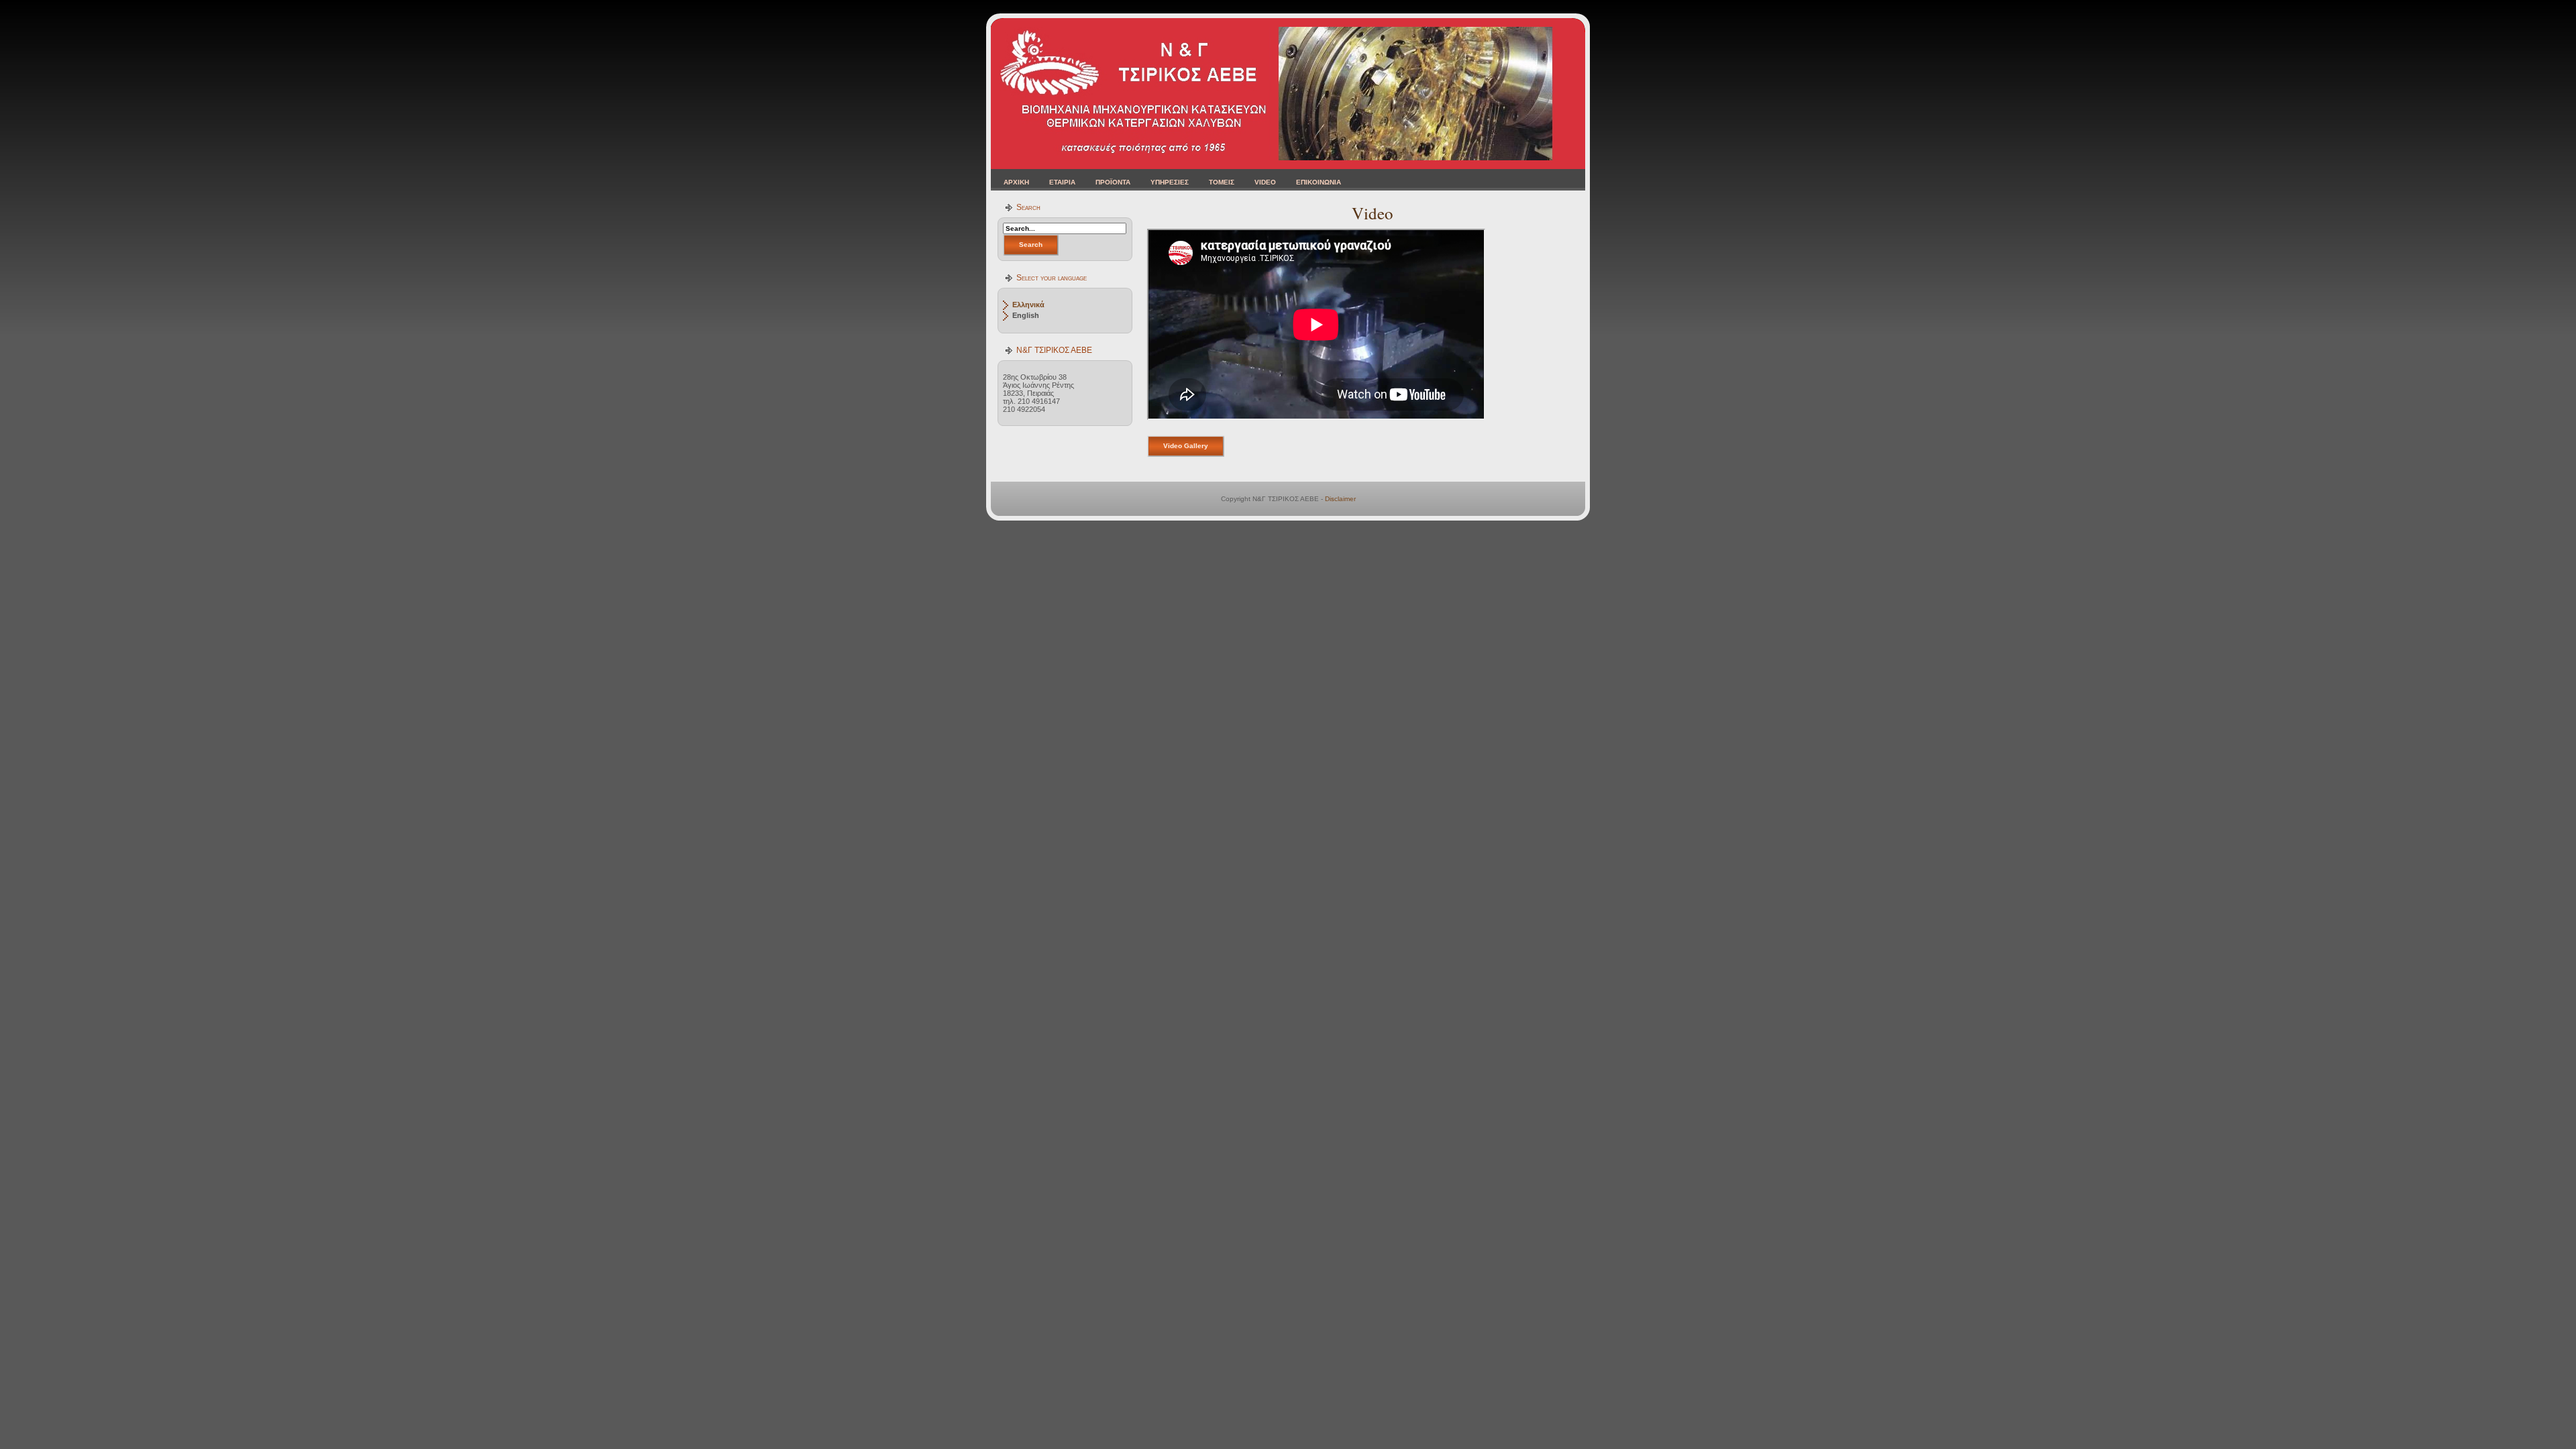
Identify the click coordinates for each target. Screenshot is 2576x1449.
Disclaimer (1340, 499)
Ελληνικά (1028, 305)
